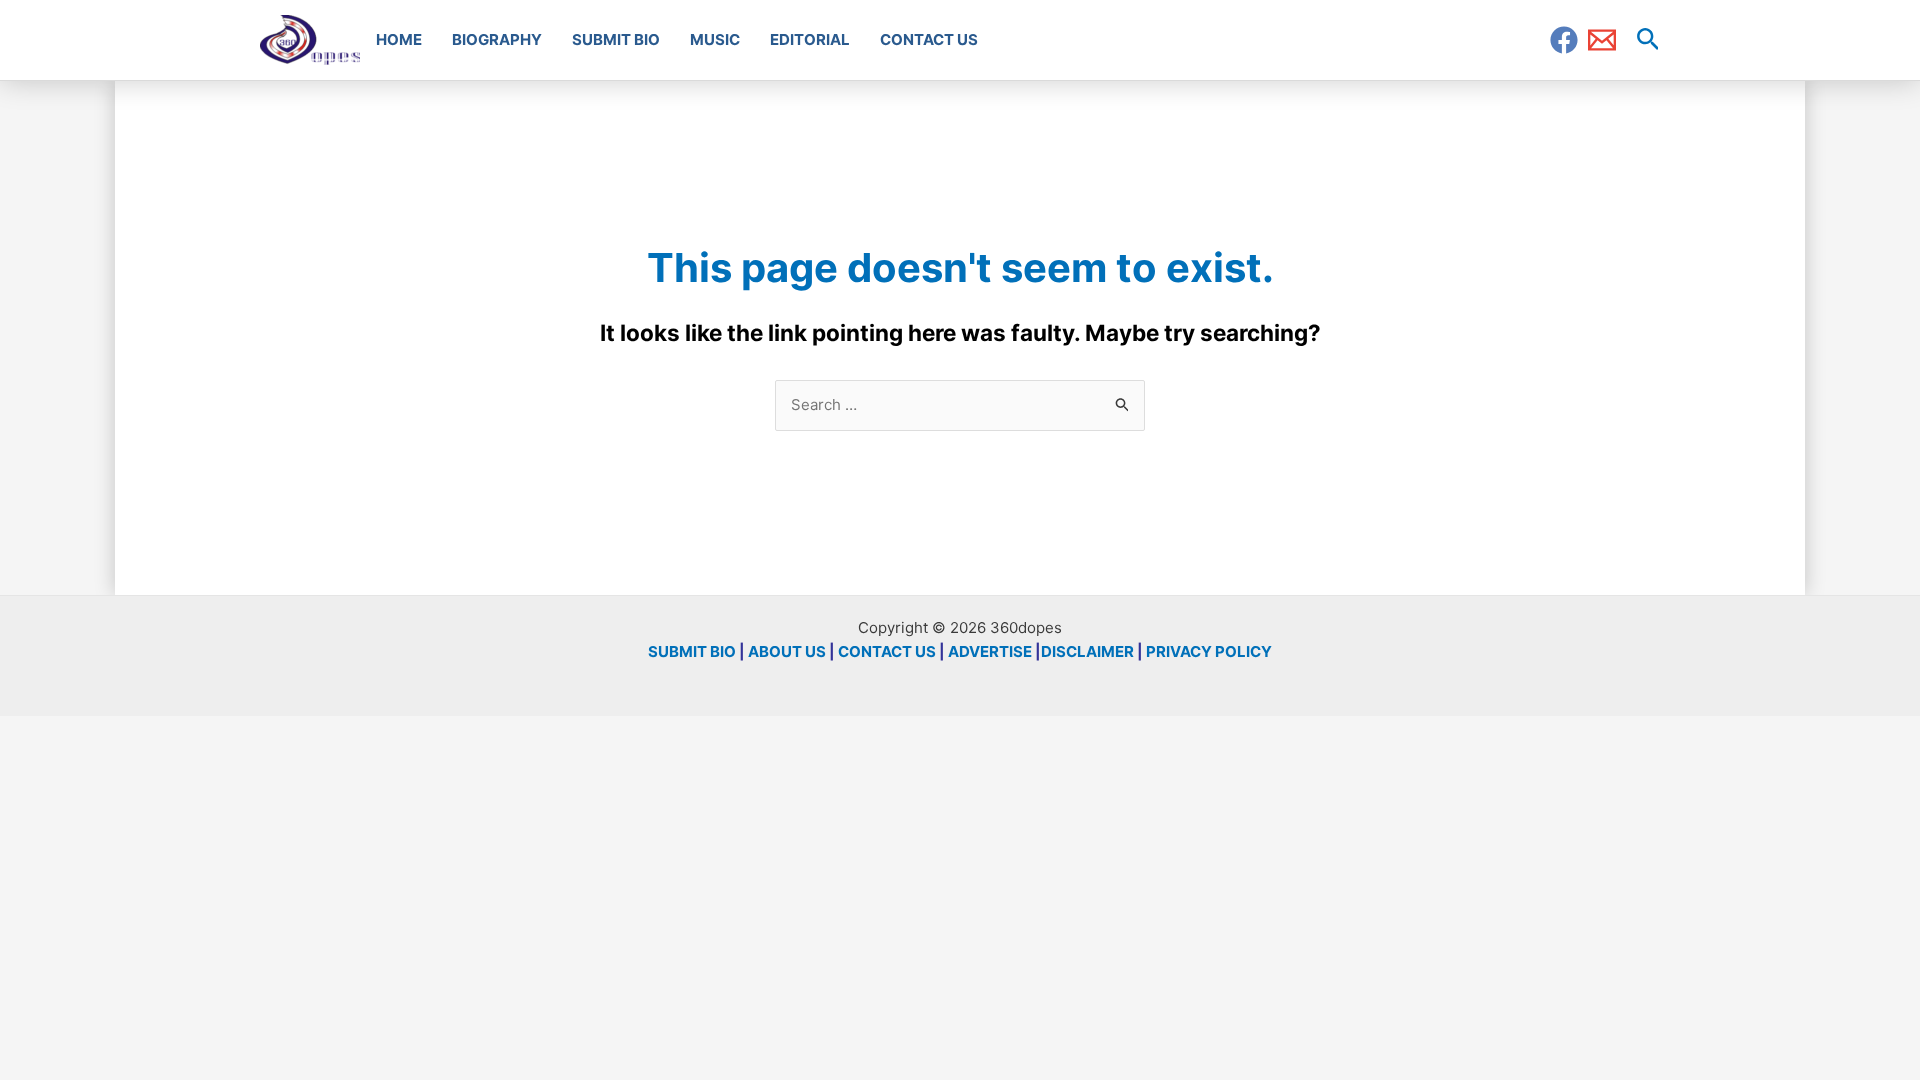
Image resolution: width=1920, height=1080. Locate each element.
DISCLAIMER (1087, 651)
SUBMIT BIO (692, 651)
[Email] (1602, 40)
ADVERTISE (990, 651)
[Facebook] (1564, 40)
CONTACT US (887, 651)
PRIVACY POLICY (1209, 651)
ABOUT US (787, 651)
